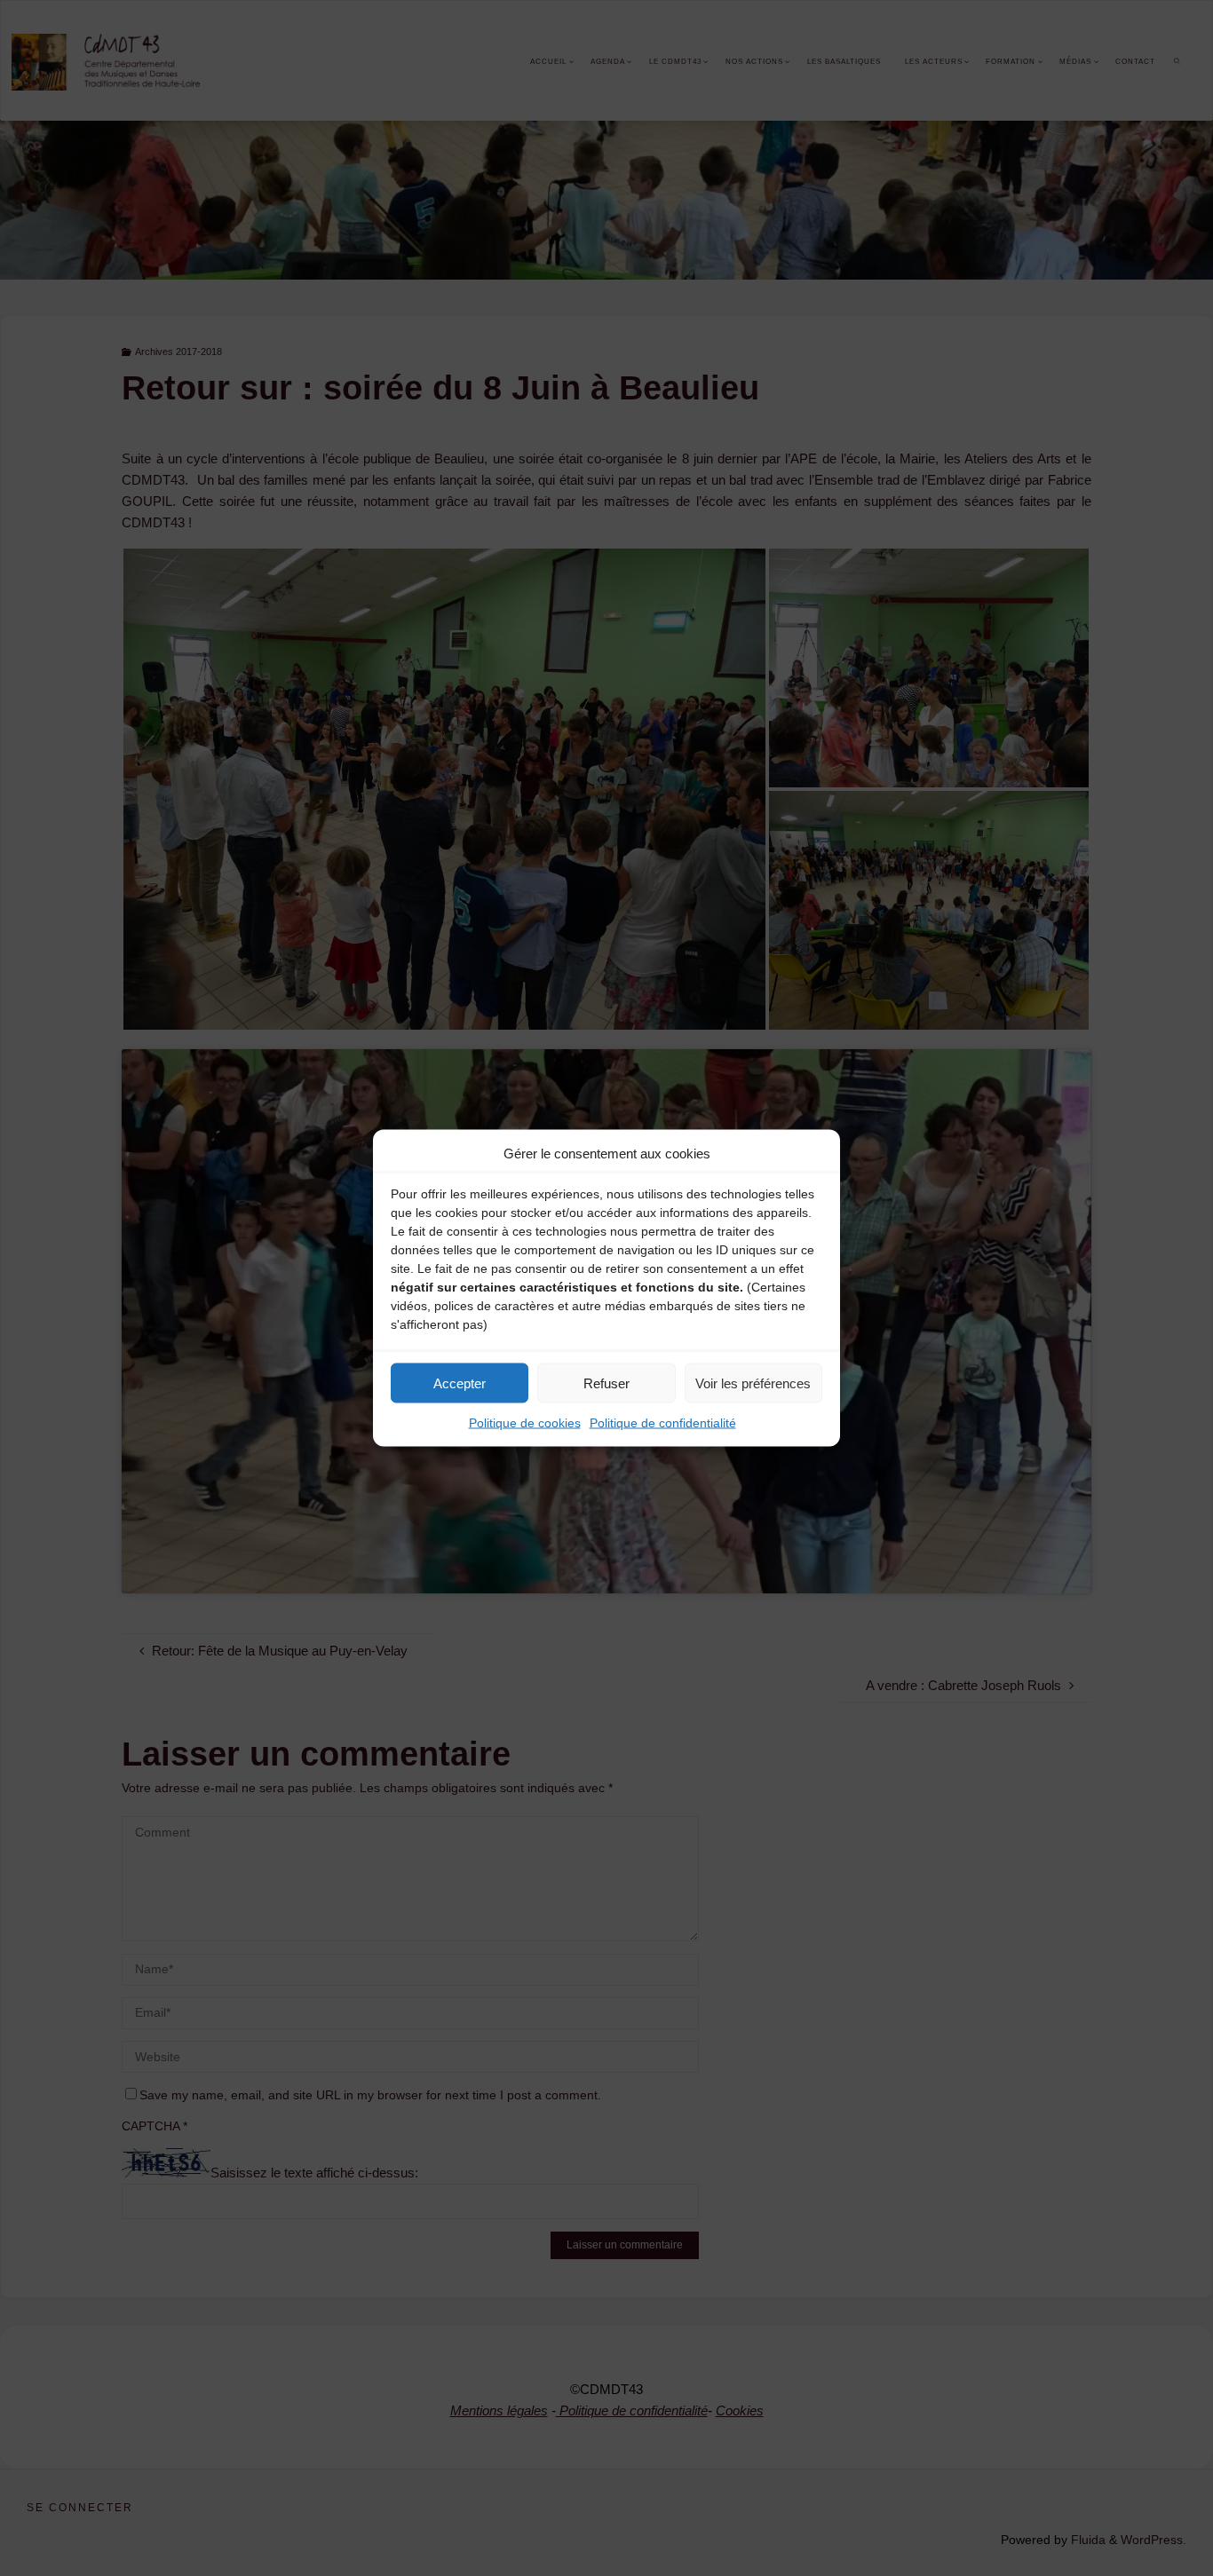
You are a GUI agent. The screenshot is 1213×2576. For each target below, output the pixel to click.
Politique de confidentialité (663, 1423)
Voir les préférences (753, 1383)
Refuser (606, 1383)
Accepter (460, 1383)
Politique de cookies (525, 1423)
